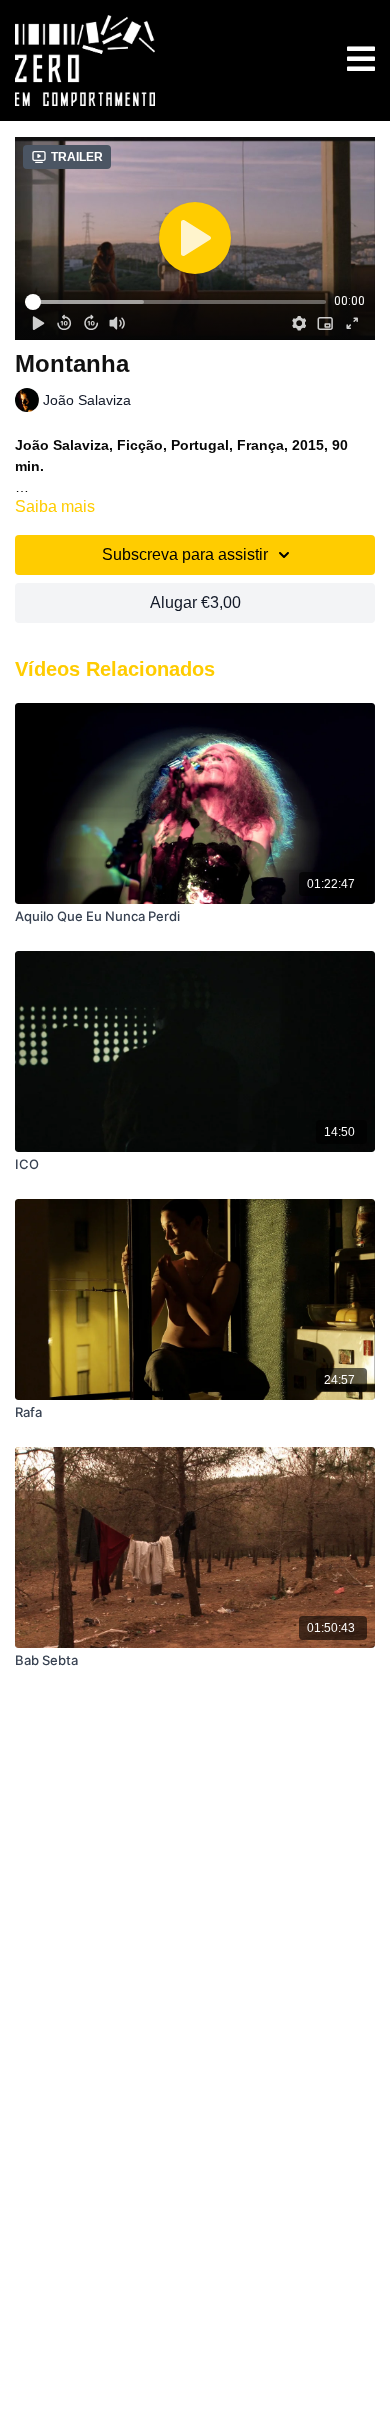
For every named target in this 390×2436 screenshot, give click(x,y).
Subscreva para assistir (185, 554)
